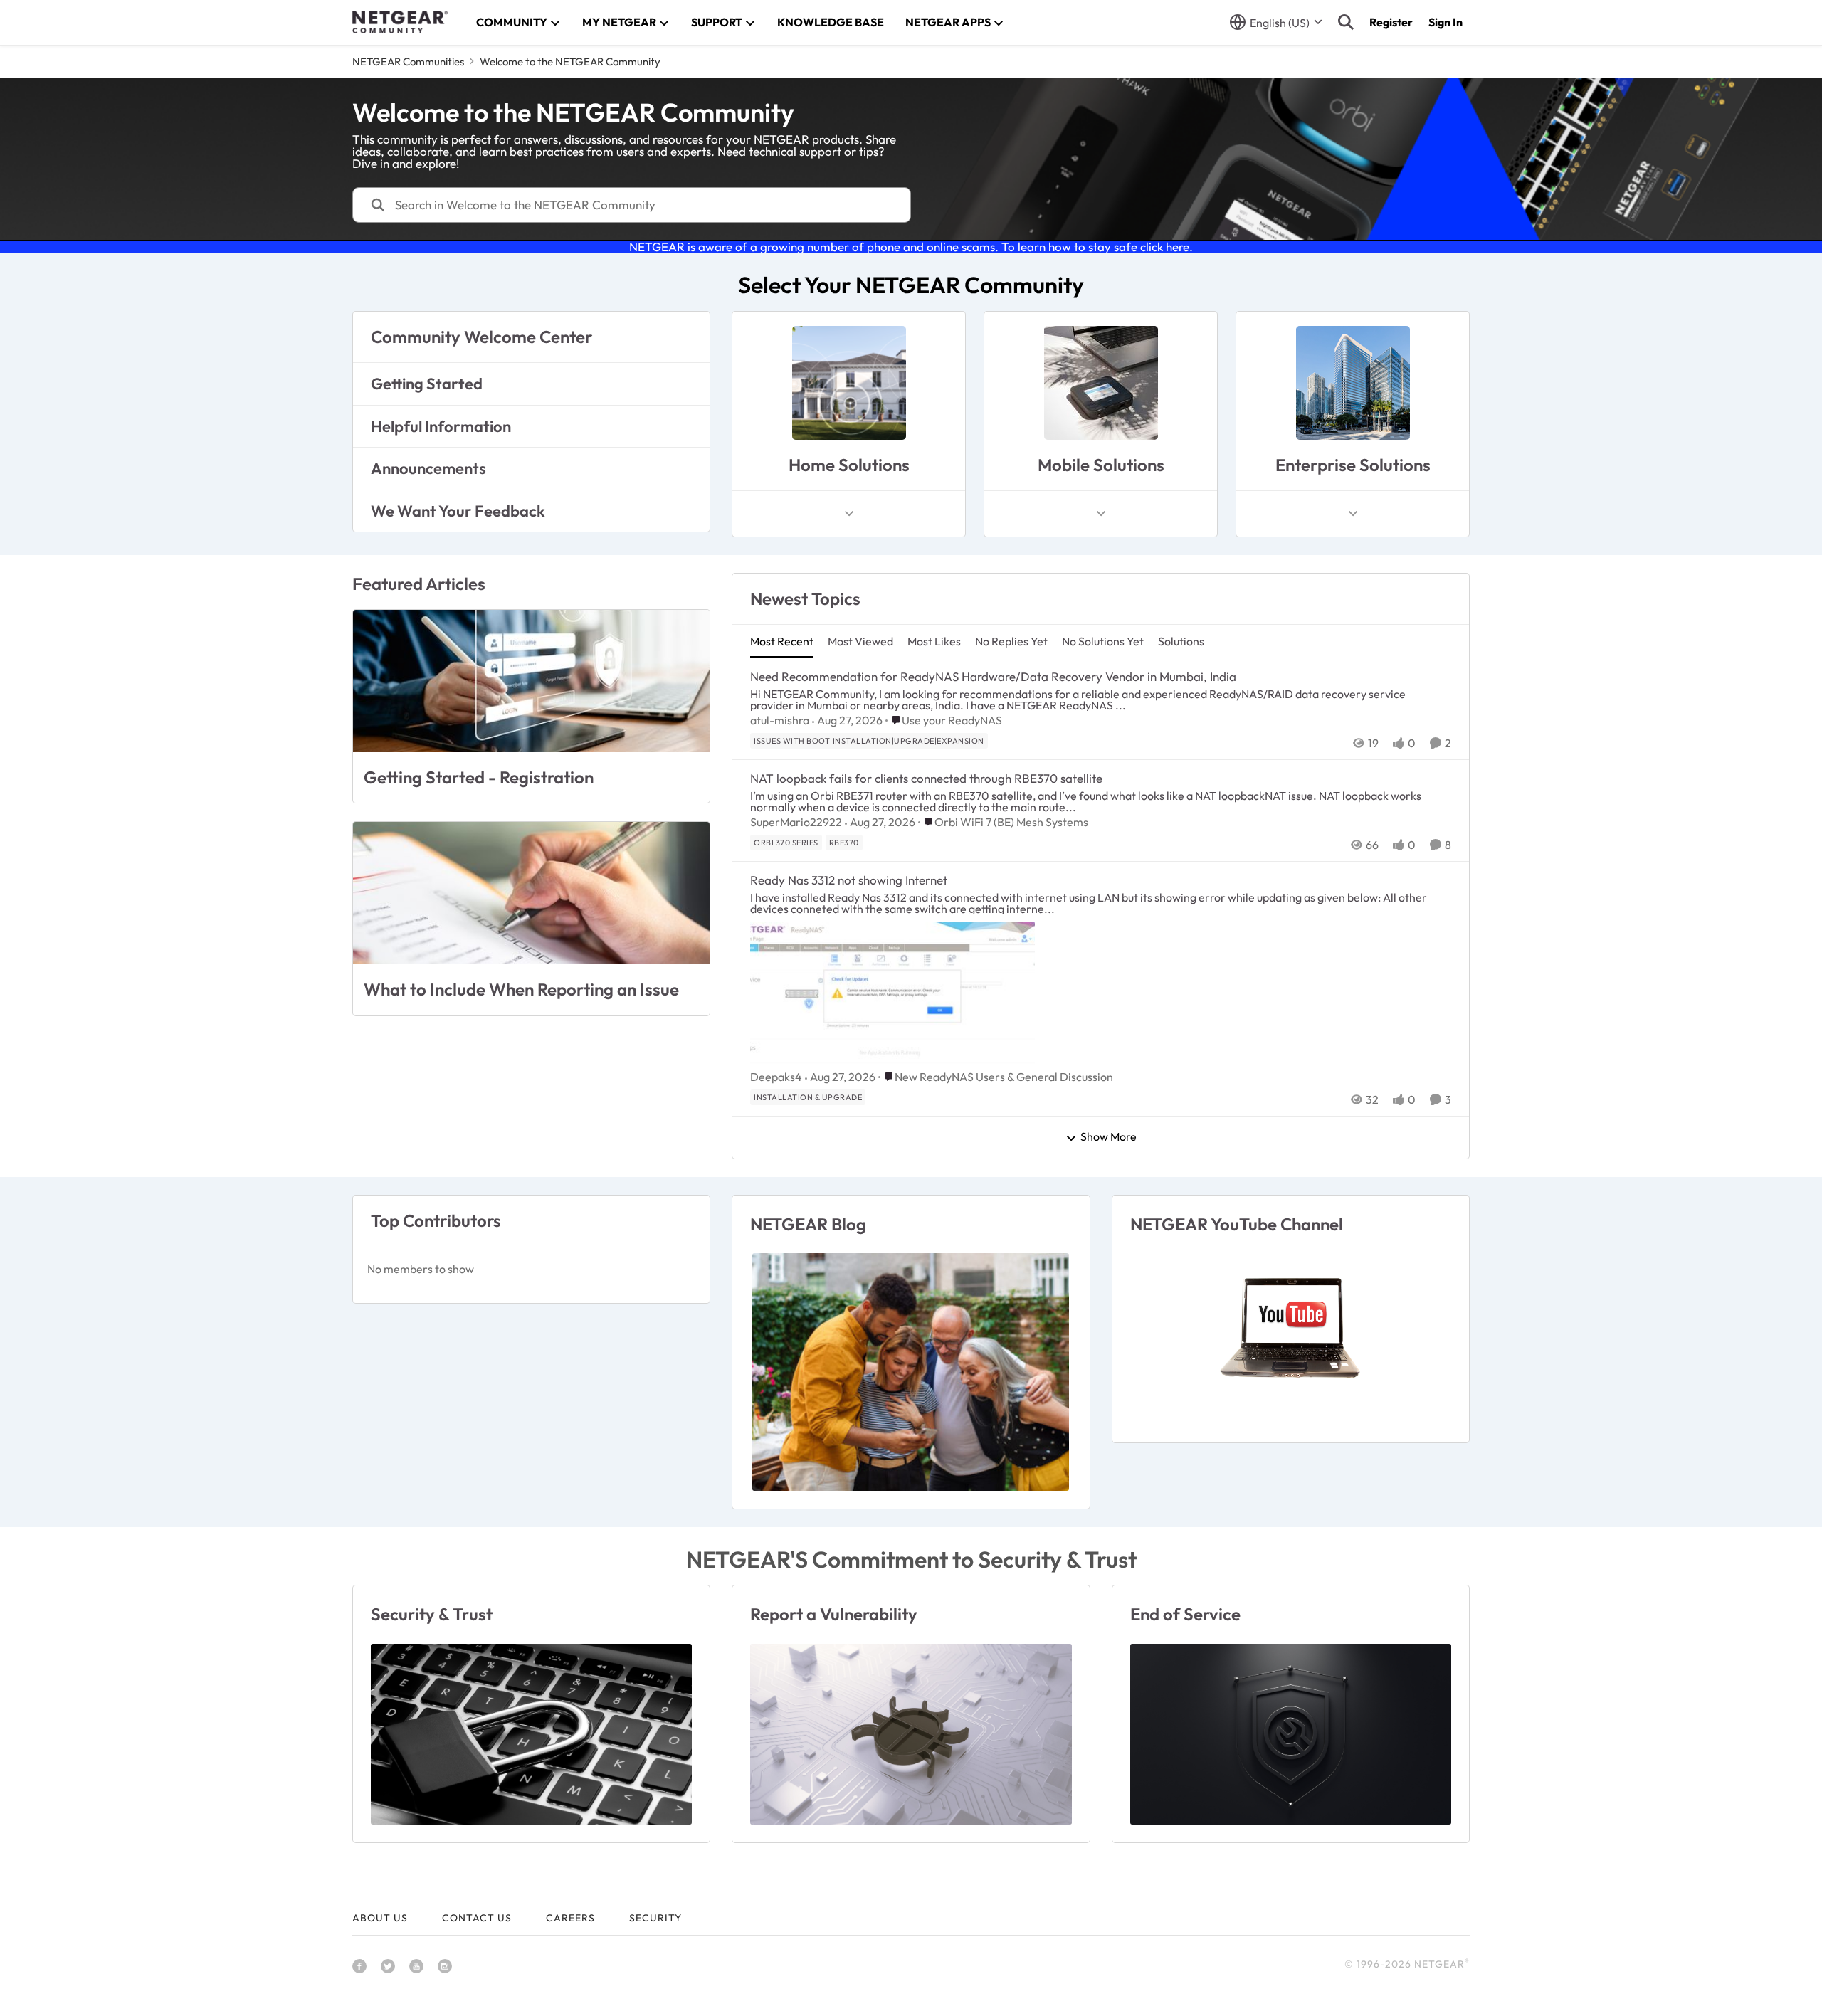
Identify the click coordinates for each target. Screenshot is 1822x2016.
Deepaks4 (776, 1077)
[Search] (1346, 22)
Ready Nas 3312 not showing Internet (849, 880)
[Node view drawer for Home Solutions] (849, 514)
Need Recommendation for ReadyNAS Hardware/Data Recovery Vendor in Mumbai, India (993, 676)
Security (655, 1918)
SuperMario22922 (796, 822)
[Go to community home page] (400, 22)
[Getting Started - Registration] (531, 681)
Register (1391, 22)
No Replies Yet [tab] (1011, 641)
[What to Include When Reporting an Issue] (531, 893)
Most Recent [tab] (782, 641)
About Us (380, 1918)
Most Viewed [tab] (860, 641)
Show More (1109, 1137)
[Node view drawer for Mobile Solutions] (1101, 514)
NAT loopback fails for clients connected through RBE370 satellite (926, 778)
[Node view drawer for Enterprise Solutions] (1353, 514)
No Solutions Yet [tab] (1103, 641)
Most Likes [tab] (934, 641)
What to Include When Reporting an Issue (521, 989)
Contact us (477, 1918)
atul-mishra (780, 720)
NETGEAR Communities (408, 62)
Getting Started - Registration (479, 777)
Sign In (1446, 22)
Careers (570, 1918)
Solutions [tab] (1181, 641)
